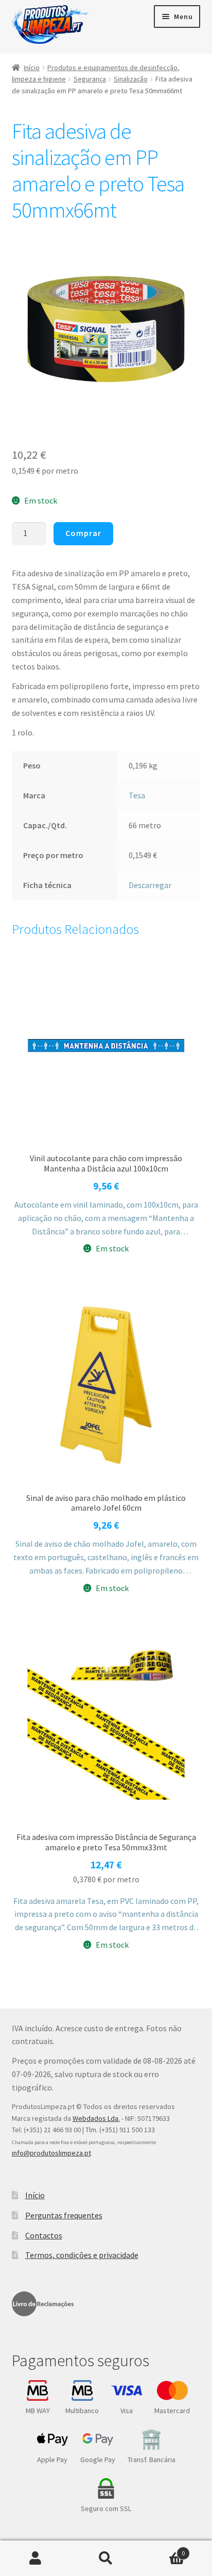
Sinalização (131, 79)
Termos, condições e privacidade (82, 2255)
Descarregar (150, 885)
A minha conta (35, 2558)
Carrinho (163, 2549)
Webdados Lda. (96, 2118)
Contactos (44, 2235)
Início (32, 68)
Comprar (83, 533)
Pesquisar (106, 2558)
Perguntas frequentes (64, 2215)
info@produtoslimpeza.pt (51, 2153)
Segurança (90, 79)
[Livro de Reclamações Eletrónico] (43, 2304)
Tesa (137, 795)
